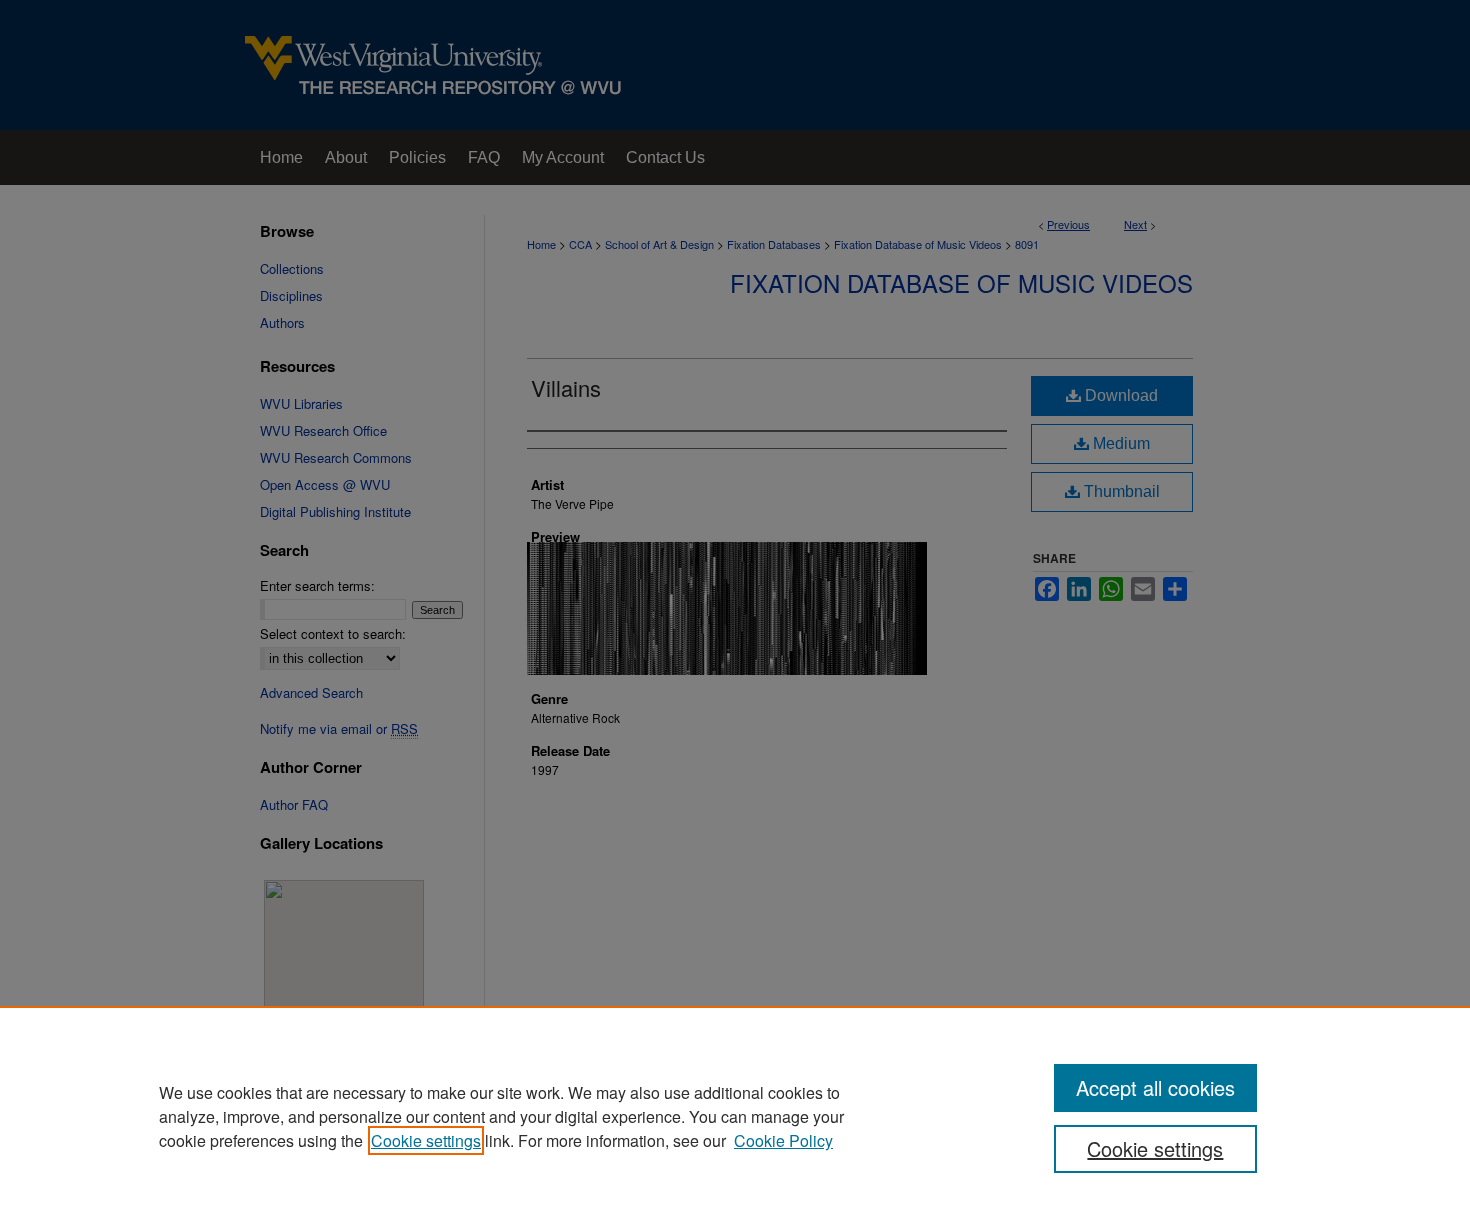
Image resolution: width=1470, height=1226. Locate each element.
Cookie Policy (783, 1140)
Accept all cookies (1155, 1087)
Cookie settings (426, 1140)
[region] (735, 1116)
